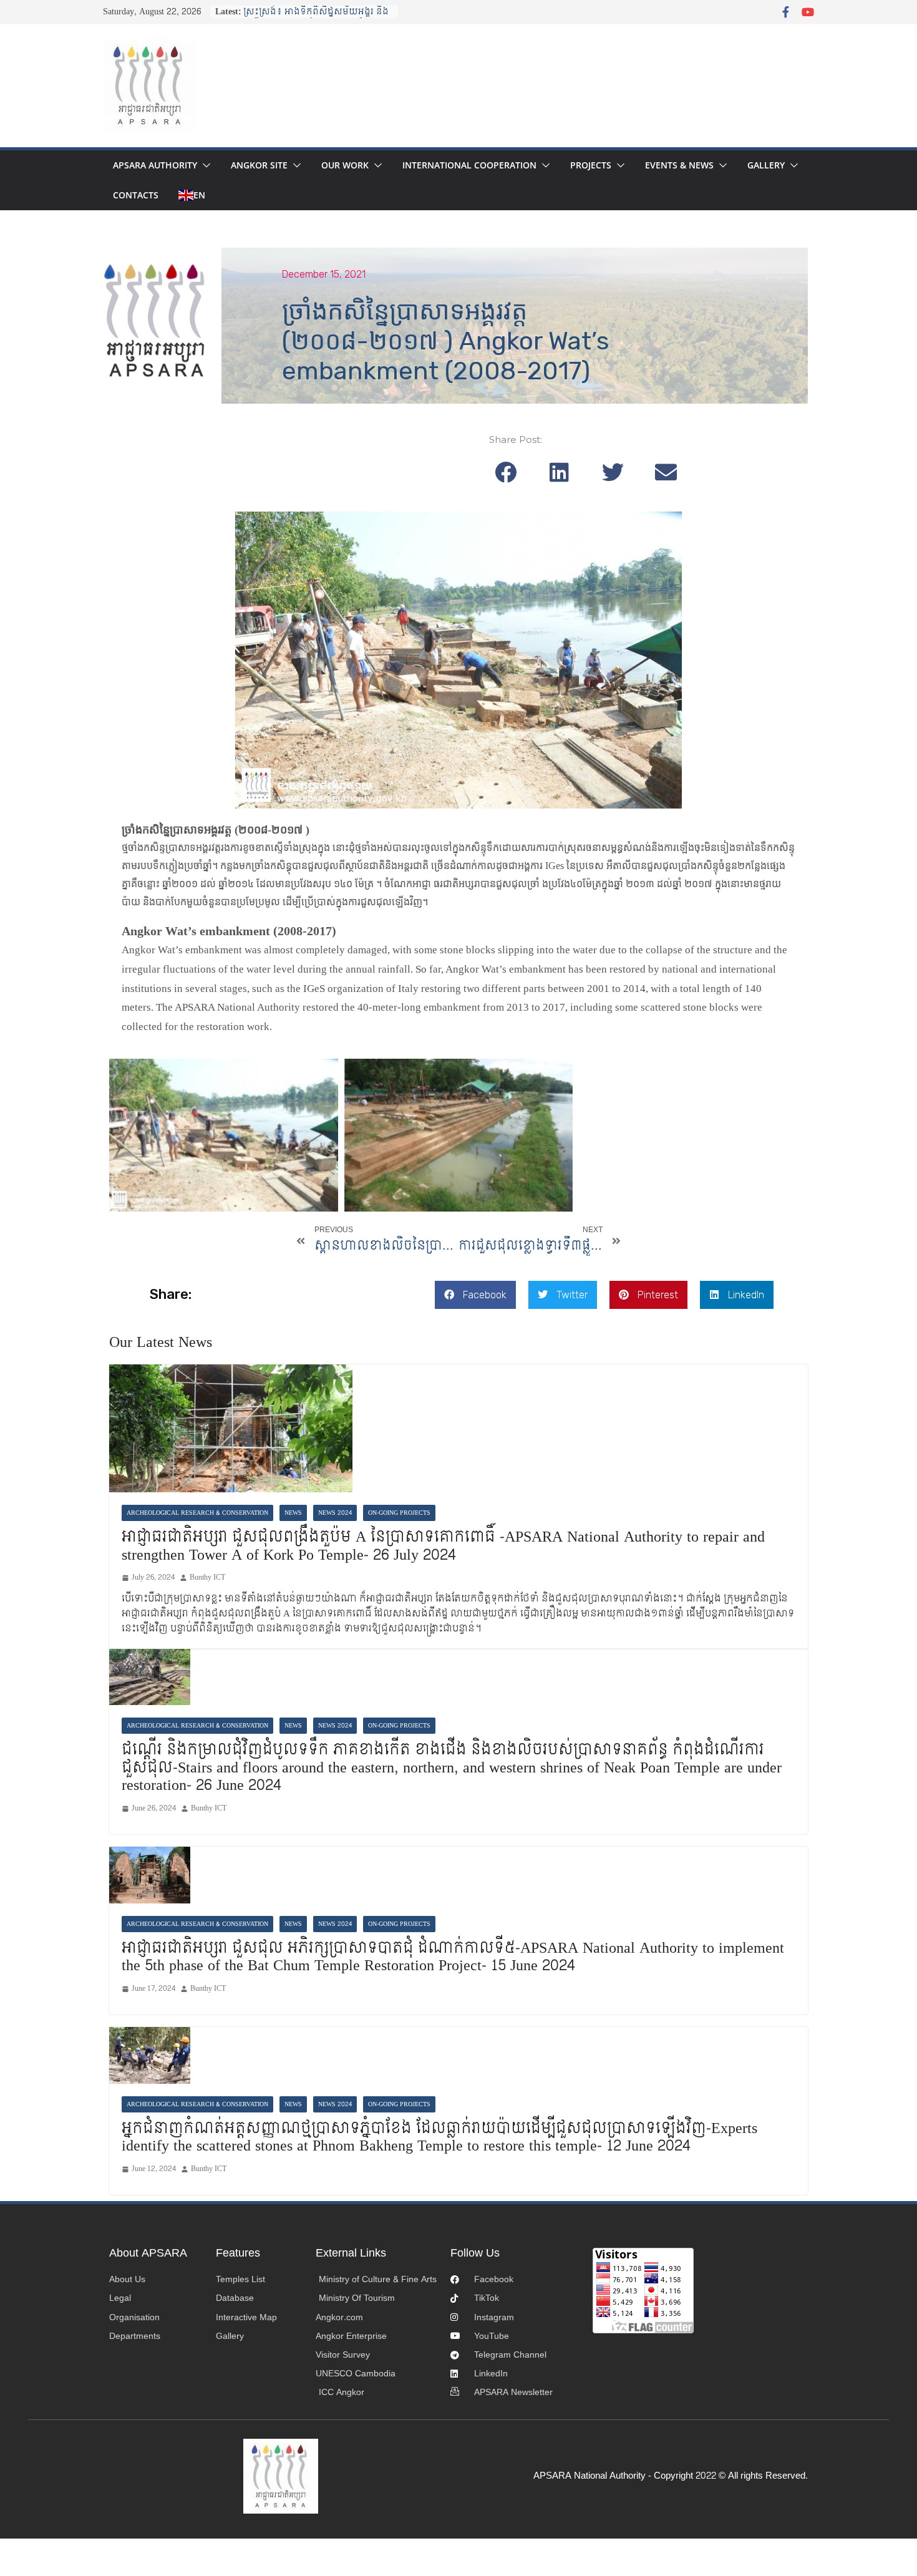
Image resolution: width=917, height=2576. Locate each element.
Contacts (136, 195)
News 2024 (335, 1513)
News (293, 1513)
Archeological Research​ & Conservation (197, 1513)
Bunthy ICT (207, 1577)
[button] (204, 165)
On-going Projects (399, 1513)
